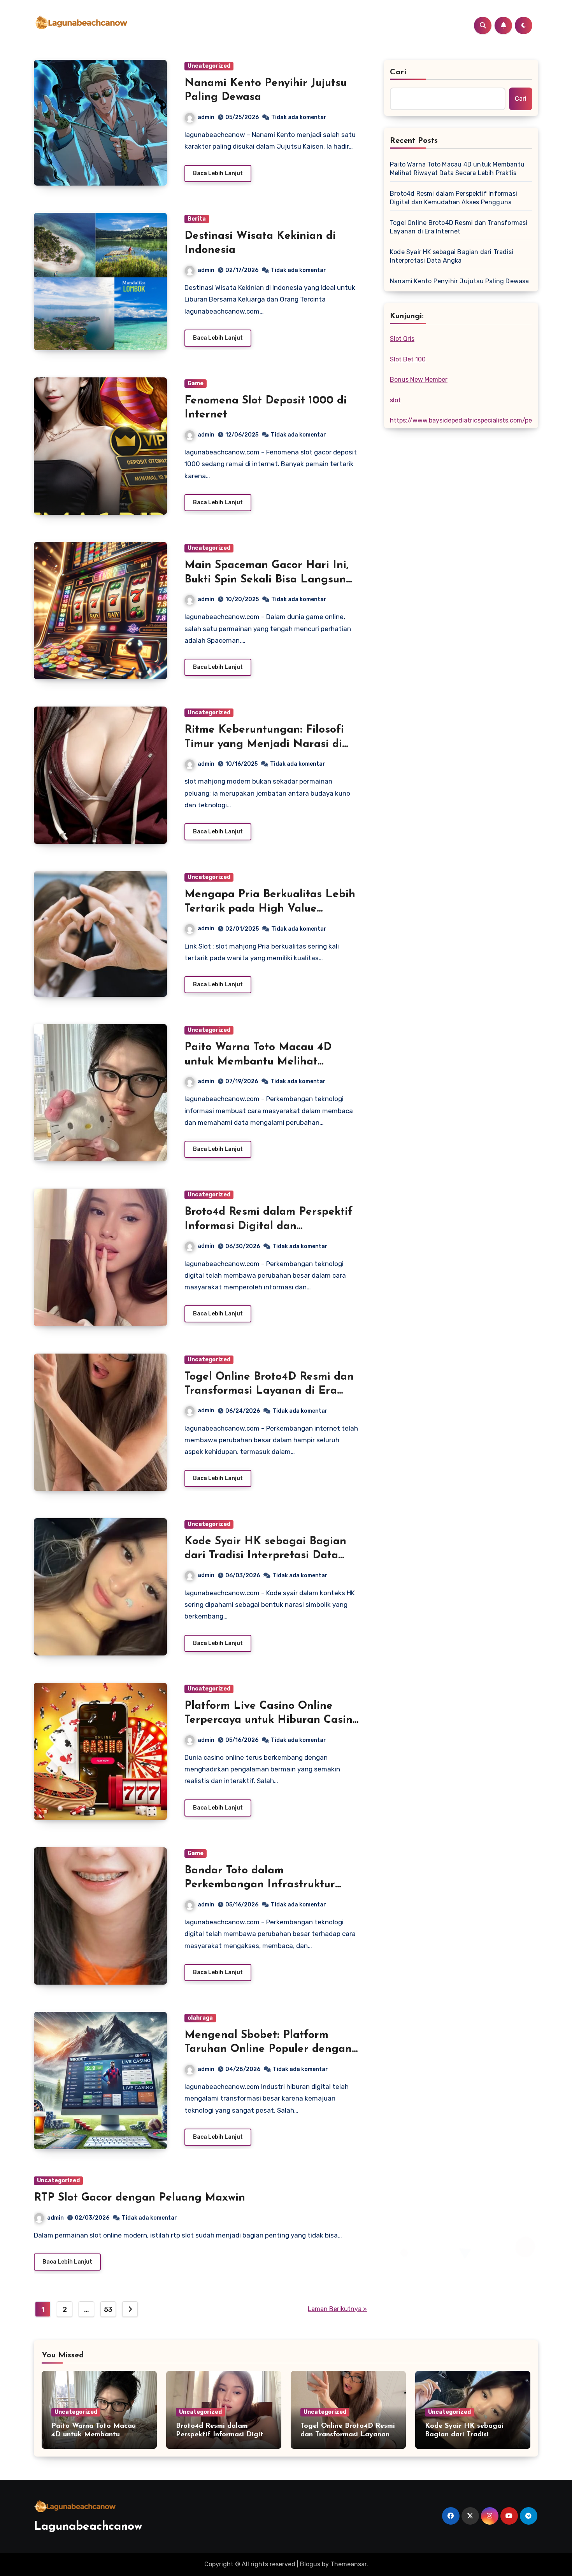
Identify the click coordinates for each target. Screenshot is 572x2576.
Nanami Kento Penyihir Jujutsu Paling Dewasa (460, 281)
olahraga (200, 2018)
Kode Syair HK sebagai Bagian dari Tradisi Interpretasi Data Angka (265, 1556)
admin (206, 117)
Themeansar (348, 2564)
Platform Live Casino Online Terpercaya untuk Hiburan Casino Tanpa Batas (272, 1720)
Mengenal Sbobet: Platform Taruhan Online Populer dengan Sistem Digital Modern (268, 2049)
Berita (197, 219)
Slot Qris (402, 339)
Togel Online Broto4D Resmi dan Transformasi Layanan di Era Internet (269, 1391)
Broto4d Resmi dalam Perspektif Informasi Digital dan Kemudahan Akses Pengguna (268, 1226)
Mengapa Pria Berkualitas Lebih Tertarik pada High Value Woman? (270, 909)
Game (196, 383)
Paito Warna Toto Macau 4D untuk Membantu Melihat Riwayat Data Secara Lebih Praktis (457, 169)
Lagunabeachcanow (88, 2527)
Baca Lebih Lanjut (218, 173)
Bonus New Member (419, 380)
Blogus (310, 2564)
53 (108, 2309)
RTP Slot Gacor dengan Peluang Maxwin (139, 2198)
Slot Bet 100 (408, 359)
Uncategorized (209, 66)
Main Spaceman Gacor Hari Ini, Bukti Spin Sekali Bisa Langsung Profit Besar (269, 580)
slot (395, 400)
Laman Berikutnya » (337, 2309)
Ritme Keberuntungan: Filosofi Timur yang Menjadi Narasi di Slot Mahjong (264, 744)
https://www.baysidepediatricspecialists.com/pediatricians (476, 420)
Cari (398, 72)
